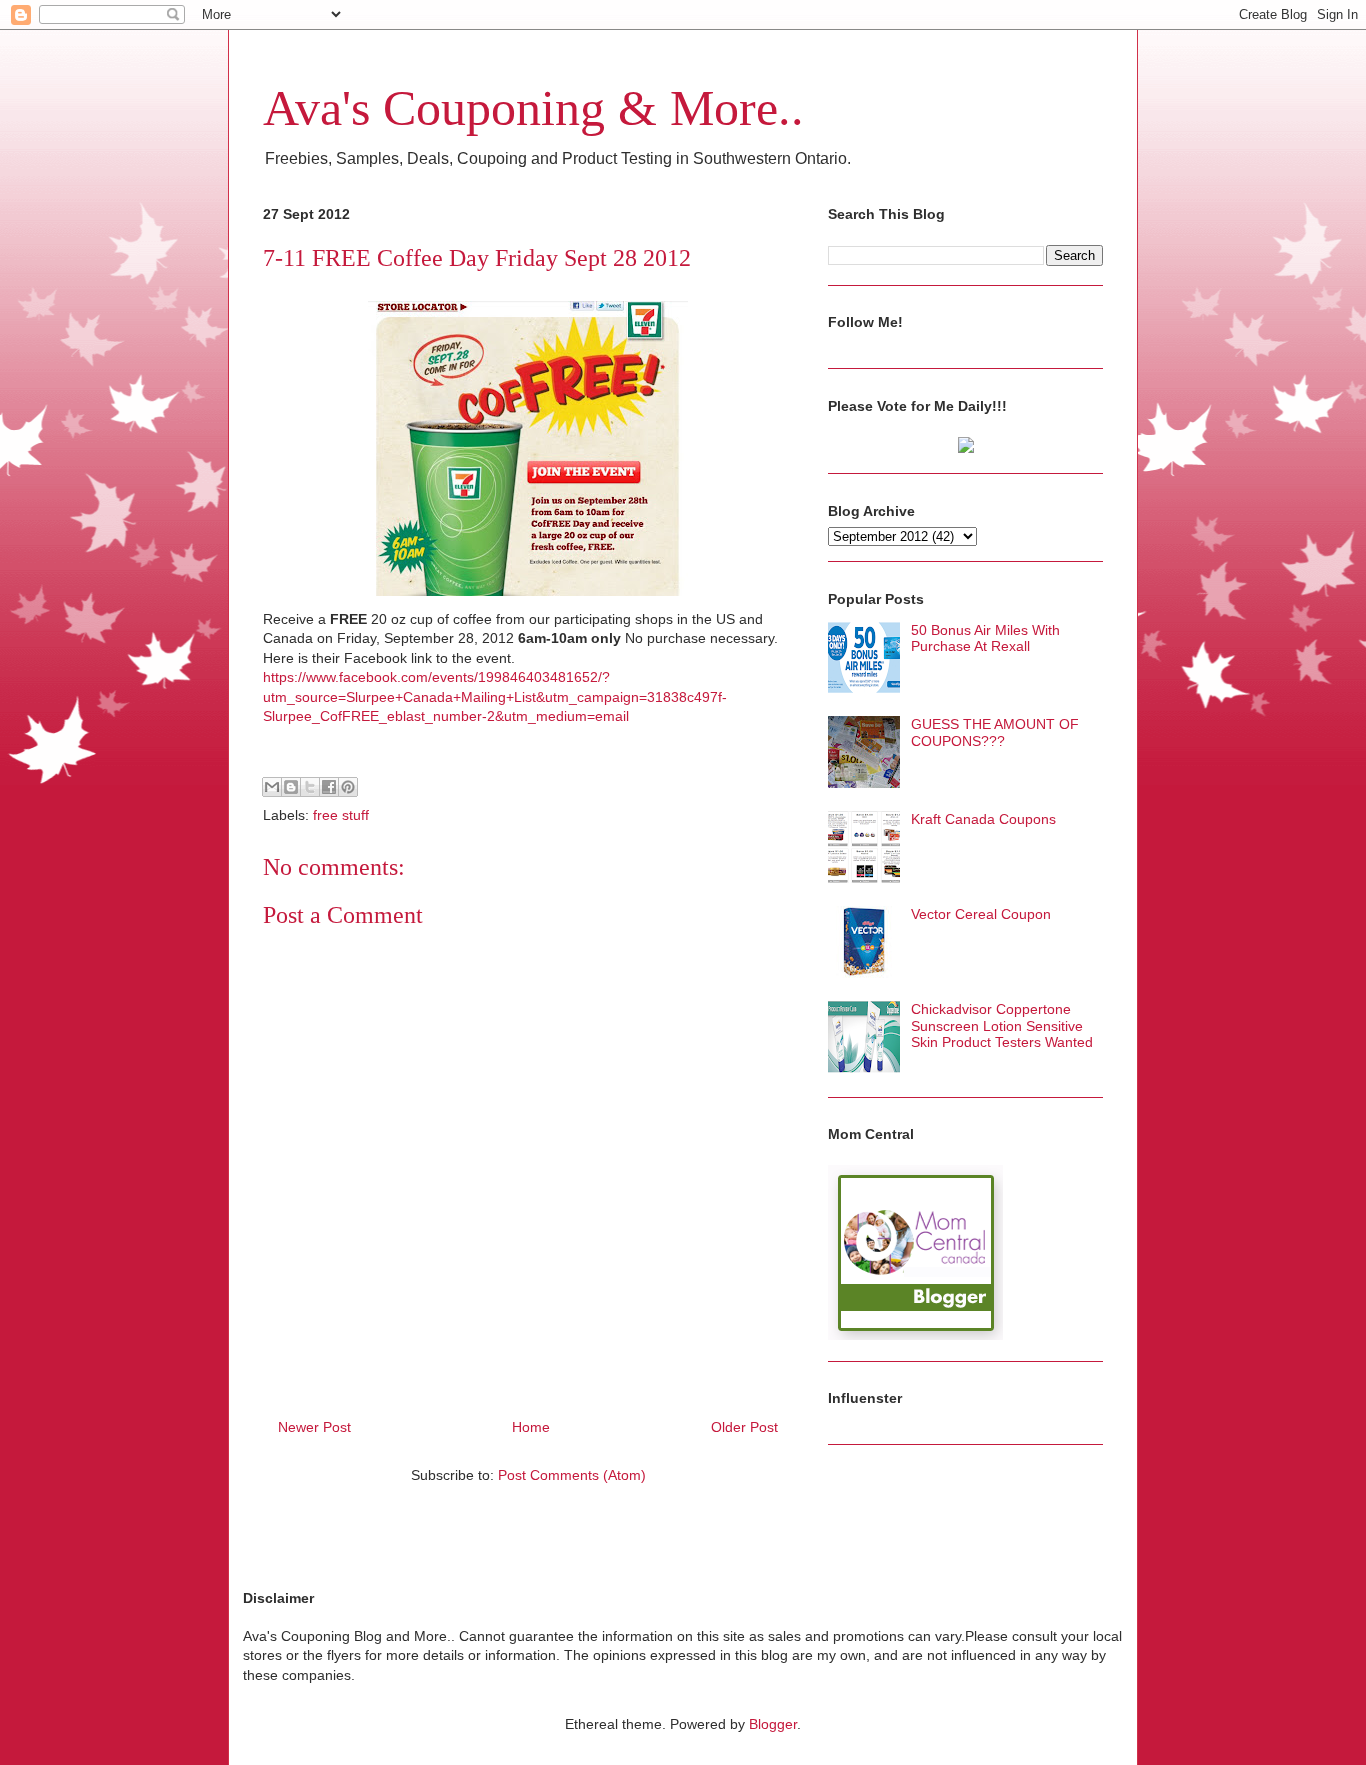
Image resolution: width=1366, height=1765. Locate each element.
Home (531, 1427)
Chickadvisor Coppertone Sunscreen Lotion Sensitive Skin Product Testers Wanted (1002, 1026)
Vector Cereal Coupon (981, 914)
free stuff (341, 815)
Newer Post (314, 1427)
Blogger (773, 1724)
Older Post (744, 1427)
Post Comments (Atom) (572, 1475)
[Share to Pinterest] (348, 787)
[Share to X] (310, 787)
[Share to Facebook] (329, 787)
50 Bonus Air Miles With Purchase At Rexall (985, 638)
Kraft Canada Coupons (983, 819)
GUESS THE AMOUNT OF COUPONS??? (995, 732)
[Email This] (272, 787)
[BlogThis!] (291, 787)
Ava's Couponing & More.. (533, 108)
